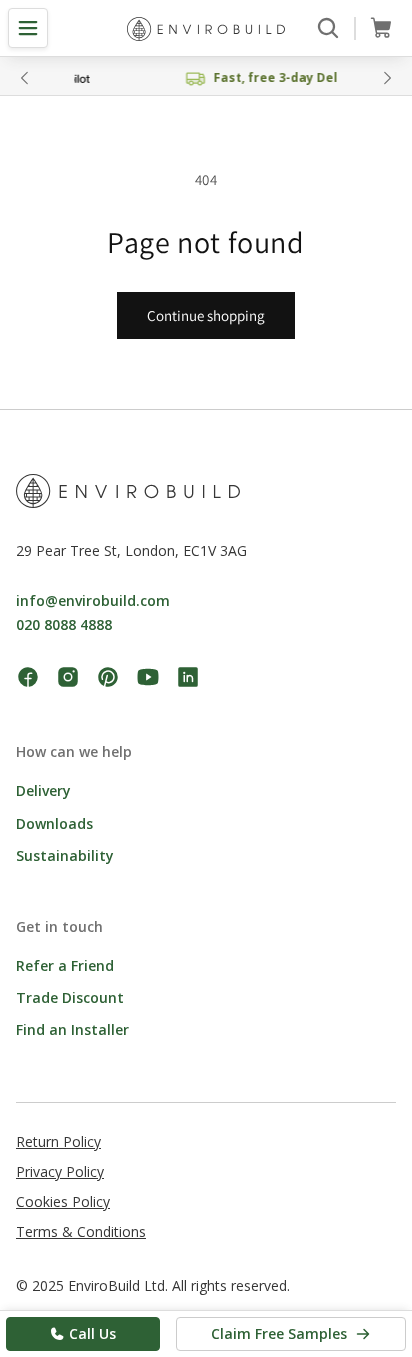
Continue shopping (206, 315)
